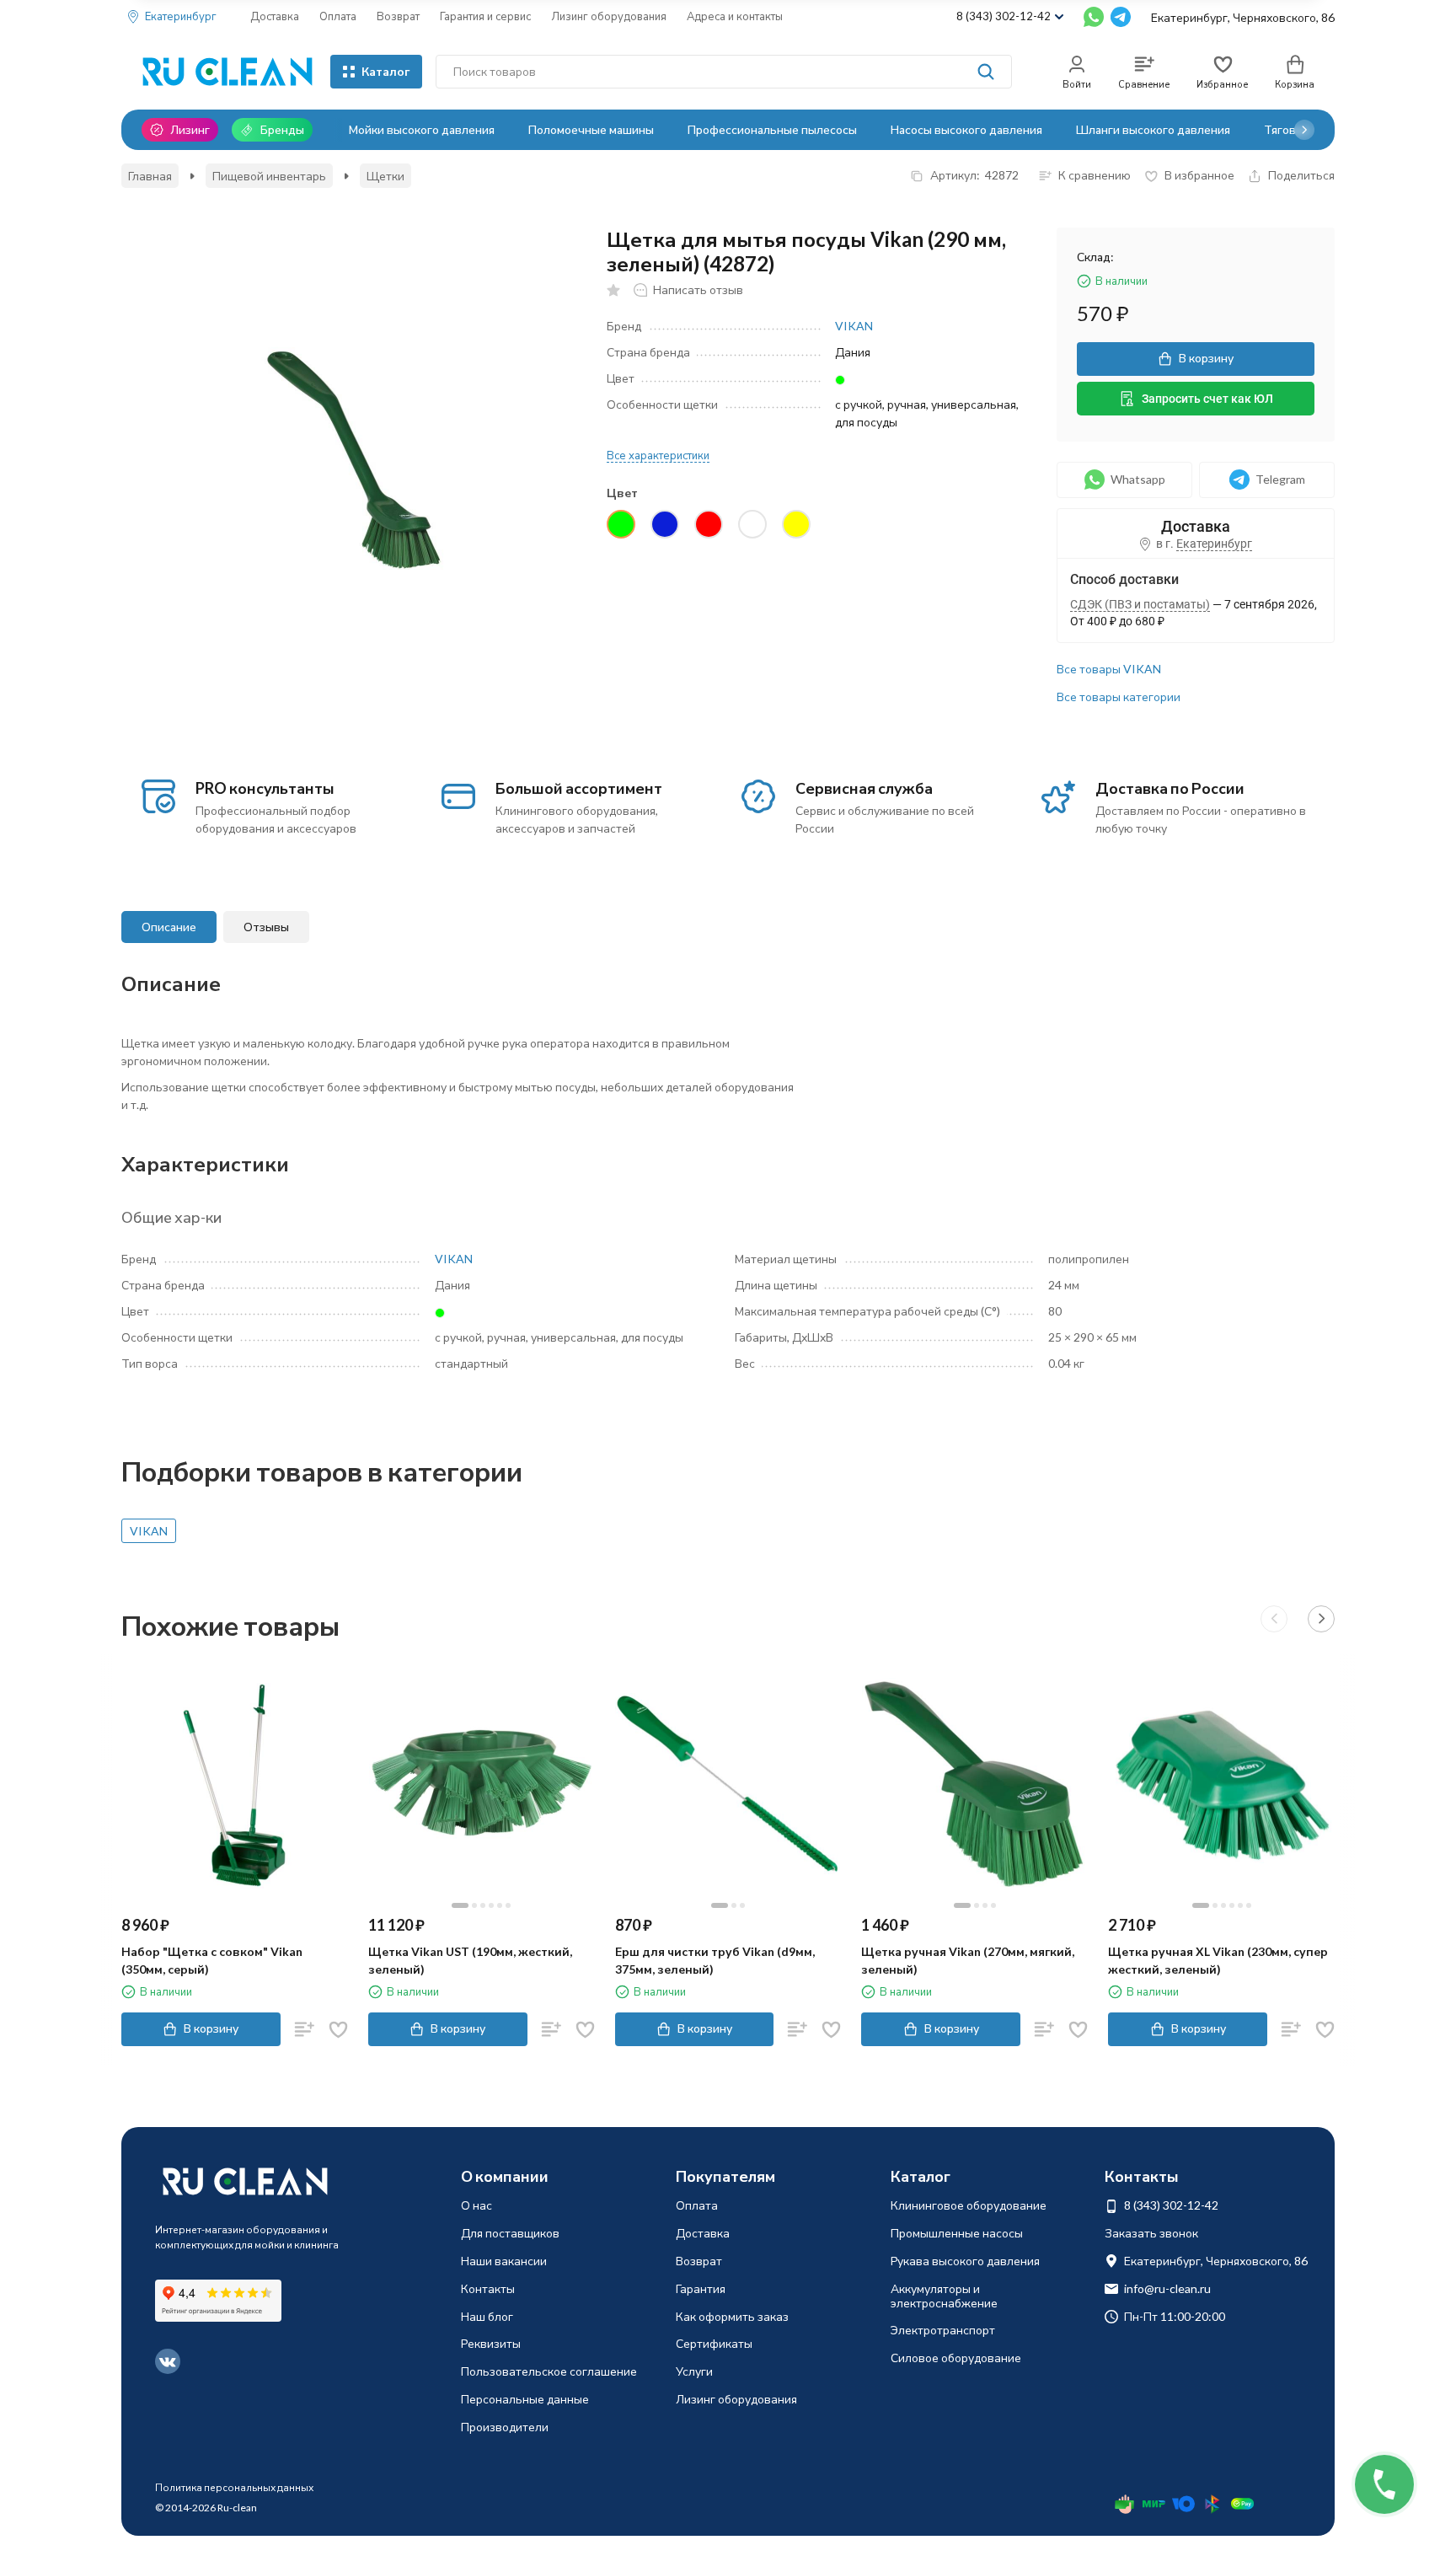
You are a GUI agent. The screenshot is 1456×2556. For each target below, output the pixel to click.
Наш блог (487, 2316)
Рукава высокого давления (965, 2261)
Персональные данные (525, 2399)
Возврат (398, 16)
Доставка (275, 16)
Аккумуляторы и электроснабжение (944, 2296)
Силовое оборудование (956, 2358)
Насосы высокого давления (966, 129)
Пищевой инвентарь (269, 176)
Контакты (488, 2288)
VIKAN (854, 326)
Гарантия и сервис (485, 16)
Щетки (385, 176)
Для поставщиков (510, 2233)
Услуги (694, 2371)
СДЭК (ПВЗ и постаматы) (1140, 604)
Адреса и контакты (735, 16)
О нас (476, 2205)
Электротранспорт (943, 2330)
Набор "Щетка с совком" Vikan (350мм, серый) (212, 1960)
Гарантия (701, 2288)
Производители (505, 2427)
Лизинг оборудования (609, 16)
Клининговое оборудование (969, 2205)
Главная (150, 176)
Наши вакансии (504, 2261)
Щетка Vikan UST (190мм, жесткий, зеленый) (470, 1960)
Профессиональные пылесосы (772, 129)
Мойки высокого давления (422, 129)
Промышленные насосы (957, 2233)
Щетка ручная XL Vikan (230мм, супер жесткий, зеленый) (1218, 1960)
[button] (1304, 130)
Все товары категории (1119, 697)
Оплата (338, 16)
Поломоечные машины (591, 129)
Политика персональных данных (234, 2487)
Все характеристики (658, 455)
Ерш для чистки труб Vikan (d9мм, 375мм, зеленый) (715, 1960)
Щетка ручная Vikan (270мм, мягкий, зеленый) (968, 1960)
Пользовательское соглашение (549, 2371)
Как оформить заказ (732, 2316)
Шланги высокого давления (1153, 129)
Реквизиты (491, 2343)
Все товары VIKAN (1109, 669)
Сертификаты (714, 2343)
